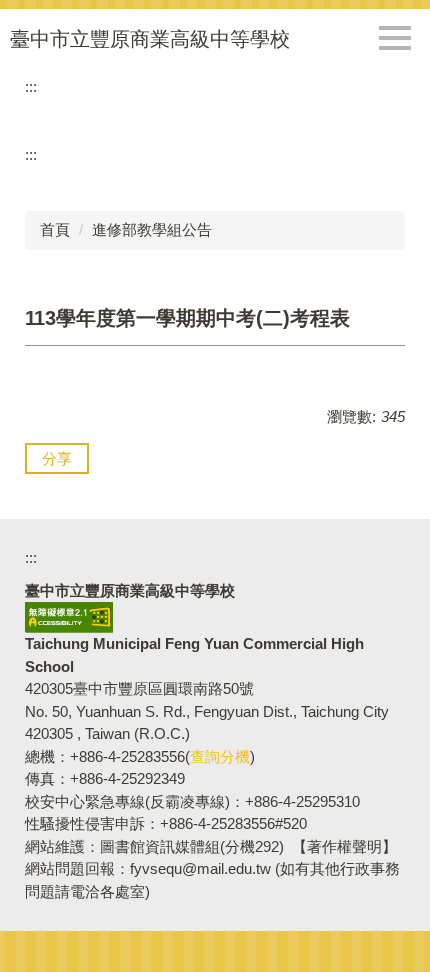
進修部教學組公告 (152, 229)
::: (31, 86)
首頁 (55, 229)
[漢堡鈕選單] (395, 38)
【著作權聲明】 (344, 846)
